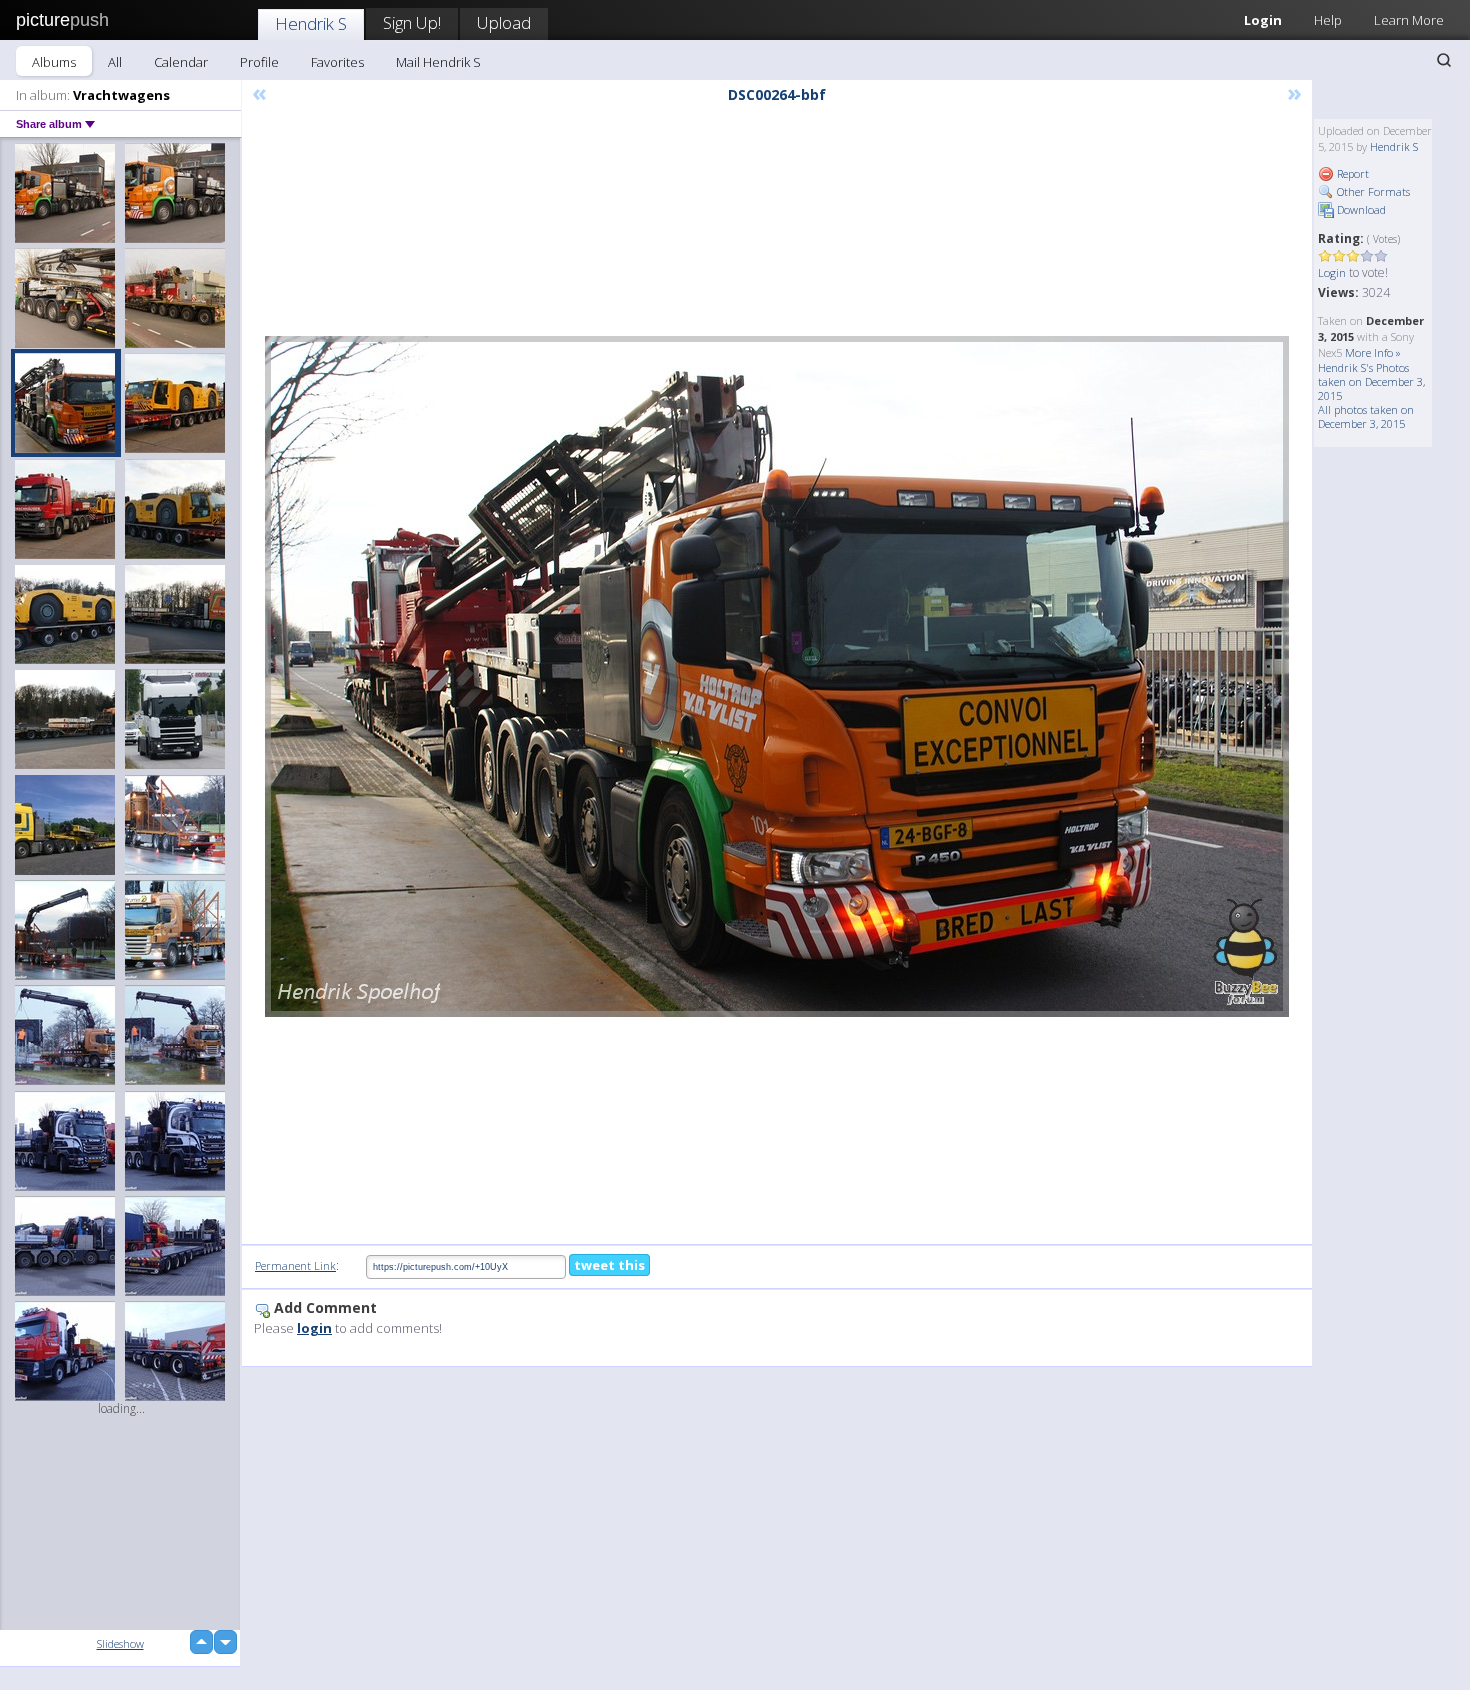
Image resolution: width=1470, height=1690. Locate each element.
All (115, 62)
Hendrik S (311, 23)
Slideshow (120, 1643)
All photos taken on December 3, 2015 (1366, 416)
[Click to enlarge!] (777, 676)
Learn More (1409, 20)
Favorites (337, 62)
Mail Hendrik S (438, 62)
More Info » (1373, 352)
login (314, 1328)
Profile (259, 62)
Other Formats (1372, 191)
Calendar (181, 62)
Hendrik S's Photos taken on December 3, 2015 (1371, 381)
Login (1263, 20)
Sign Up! (412, 22)
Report (1351, 173)
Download (1360, 209)
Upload (504, 22)
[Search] (1444, 60)
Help (1328, 20)
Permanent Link (295, 1265)
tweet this (609, 1265)
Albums (54, 62)
